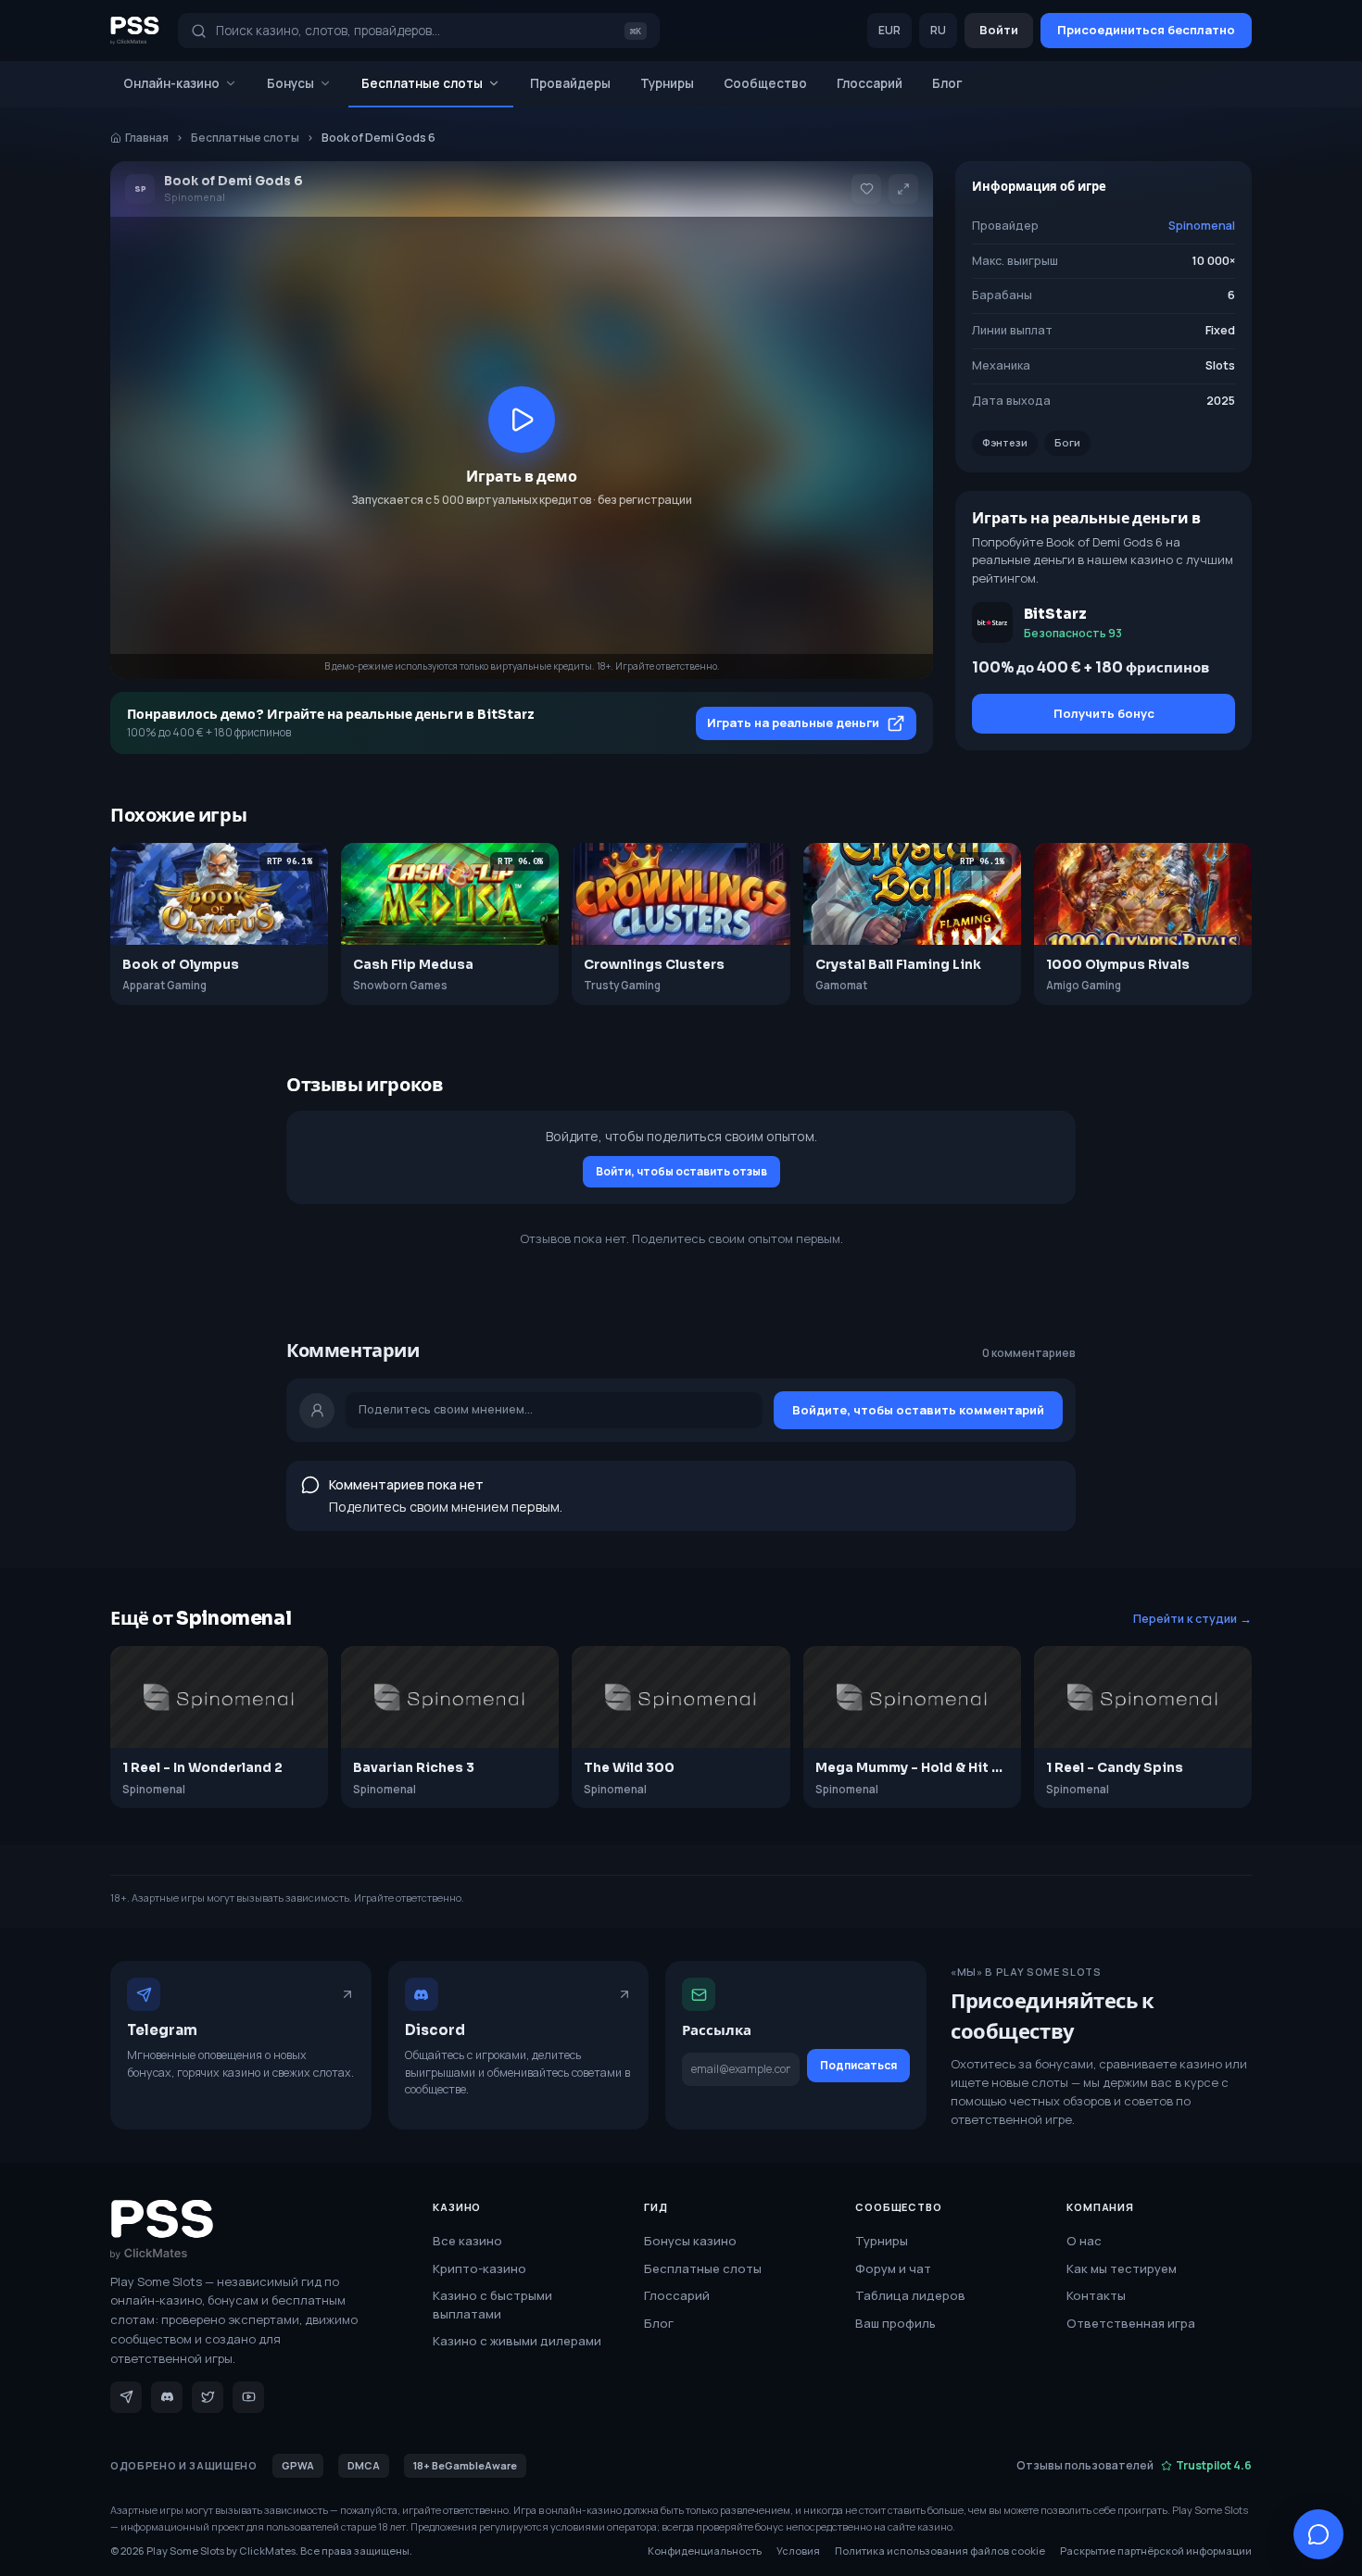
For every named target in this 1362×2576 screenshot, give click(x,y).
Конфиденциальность (705, 2551)
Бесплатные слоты (422, 83)
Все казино (467, 2241)
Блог (947, 83)
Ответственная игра (1131, 2323)
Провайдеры (570, 83)
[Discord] (167, 2397)
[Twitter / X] (208, 2397)
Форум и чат (893, 2268)
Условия (798, 2551)
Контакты (1096, 2295)
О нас (1084, 2241)
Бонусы (290, 83)
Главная (147, 138)
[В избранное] (866, 189)
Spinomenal (1202, 226)
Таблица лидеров (910, 2295)
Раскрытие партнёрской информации (1156, 2551)
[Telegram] (126, 2397)
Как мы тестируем (1122, 2268)
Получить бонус (1104, 713)
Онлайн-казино (171, 83)
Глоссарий (870, 83)
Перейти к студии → (1192, 1619)
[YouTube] (248, 2397)
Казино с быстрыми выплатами (492, 2305)
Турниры (667, 83)
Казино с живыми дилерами (517, 2341)
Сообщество (765, 83)
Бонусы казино (690, 2241)
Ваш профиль (895, 2323)
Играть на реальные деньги (793, 723)
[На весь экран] (903, 189)
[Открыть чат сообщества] (1318, 2534)
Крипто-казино (479, 2268)
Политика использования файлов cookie (940, 2551)
